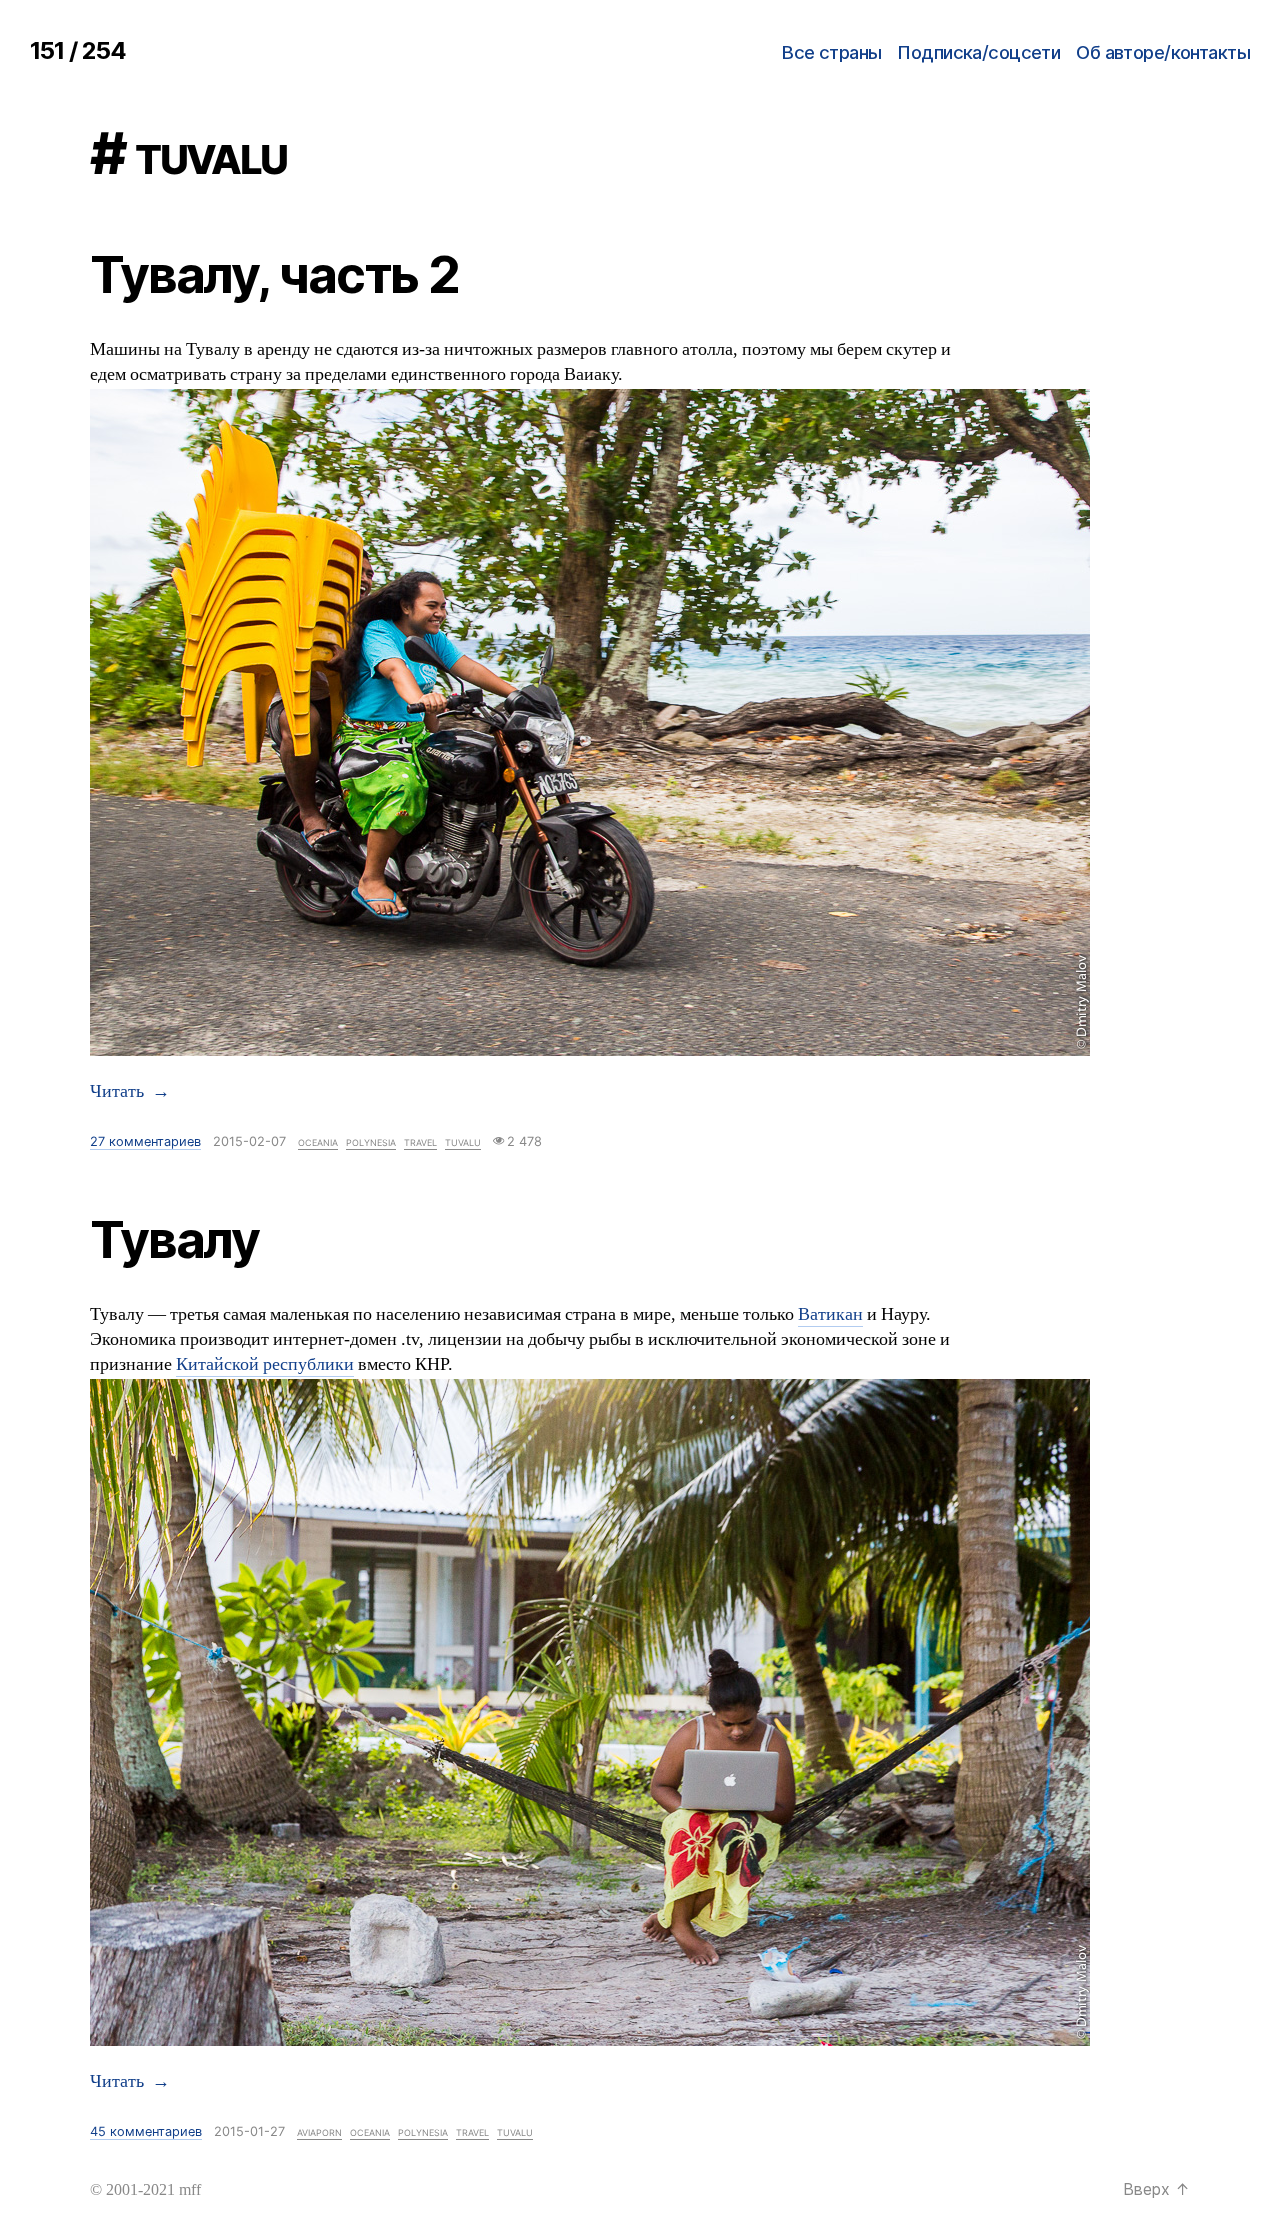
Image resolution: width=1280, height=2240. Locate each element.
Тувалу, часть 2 (274, 274)
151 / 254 (78, 50)
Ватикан (830, 1315)
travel (420, 1141)
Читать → (130, 1092)
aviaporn (319, 2131)
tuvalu (463, 1141)
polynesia (371, 1141)
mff (190, 2190)
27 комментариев (145, 1141)
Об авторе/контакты (1163, 52)
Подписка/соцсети (978, 52)
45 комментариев (146, 2131)
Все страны (831, 52)
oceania (318, 1141)
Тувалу (174, 1239)
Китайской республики (265, 1365)
